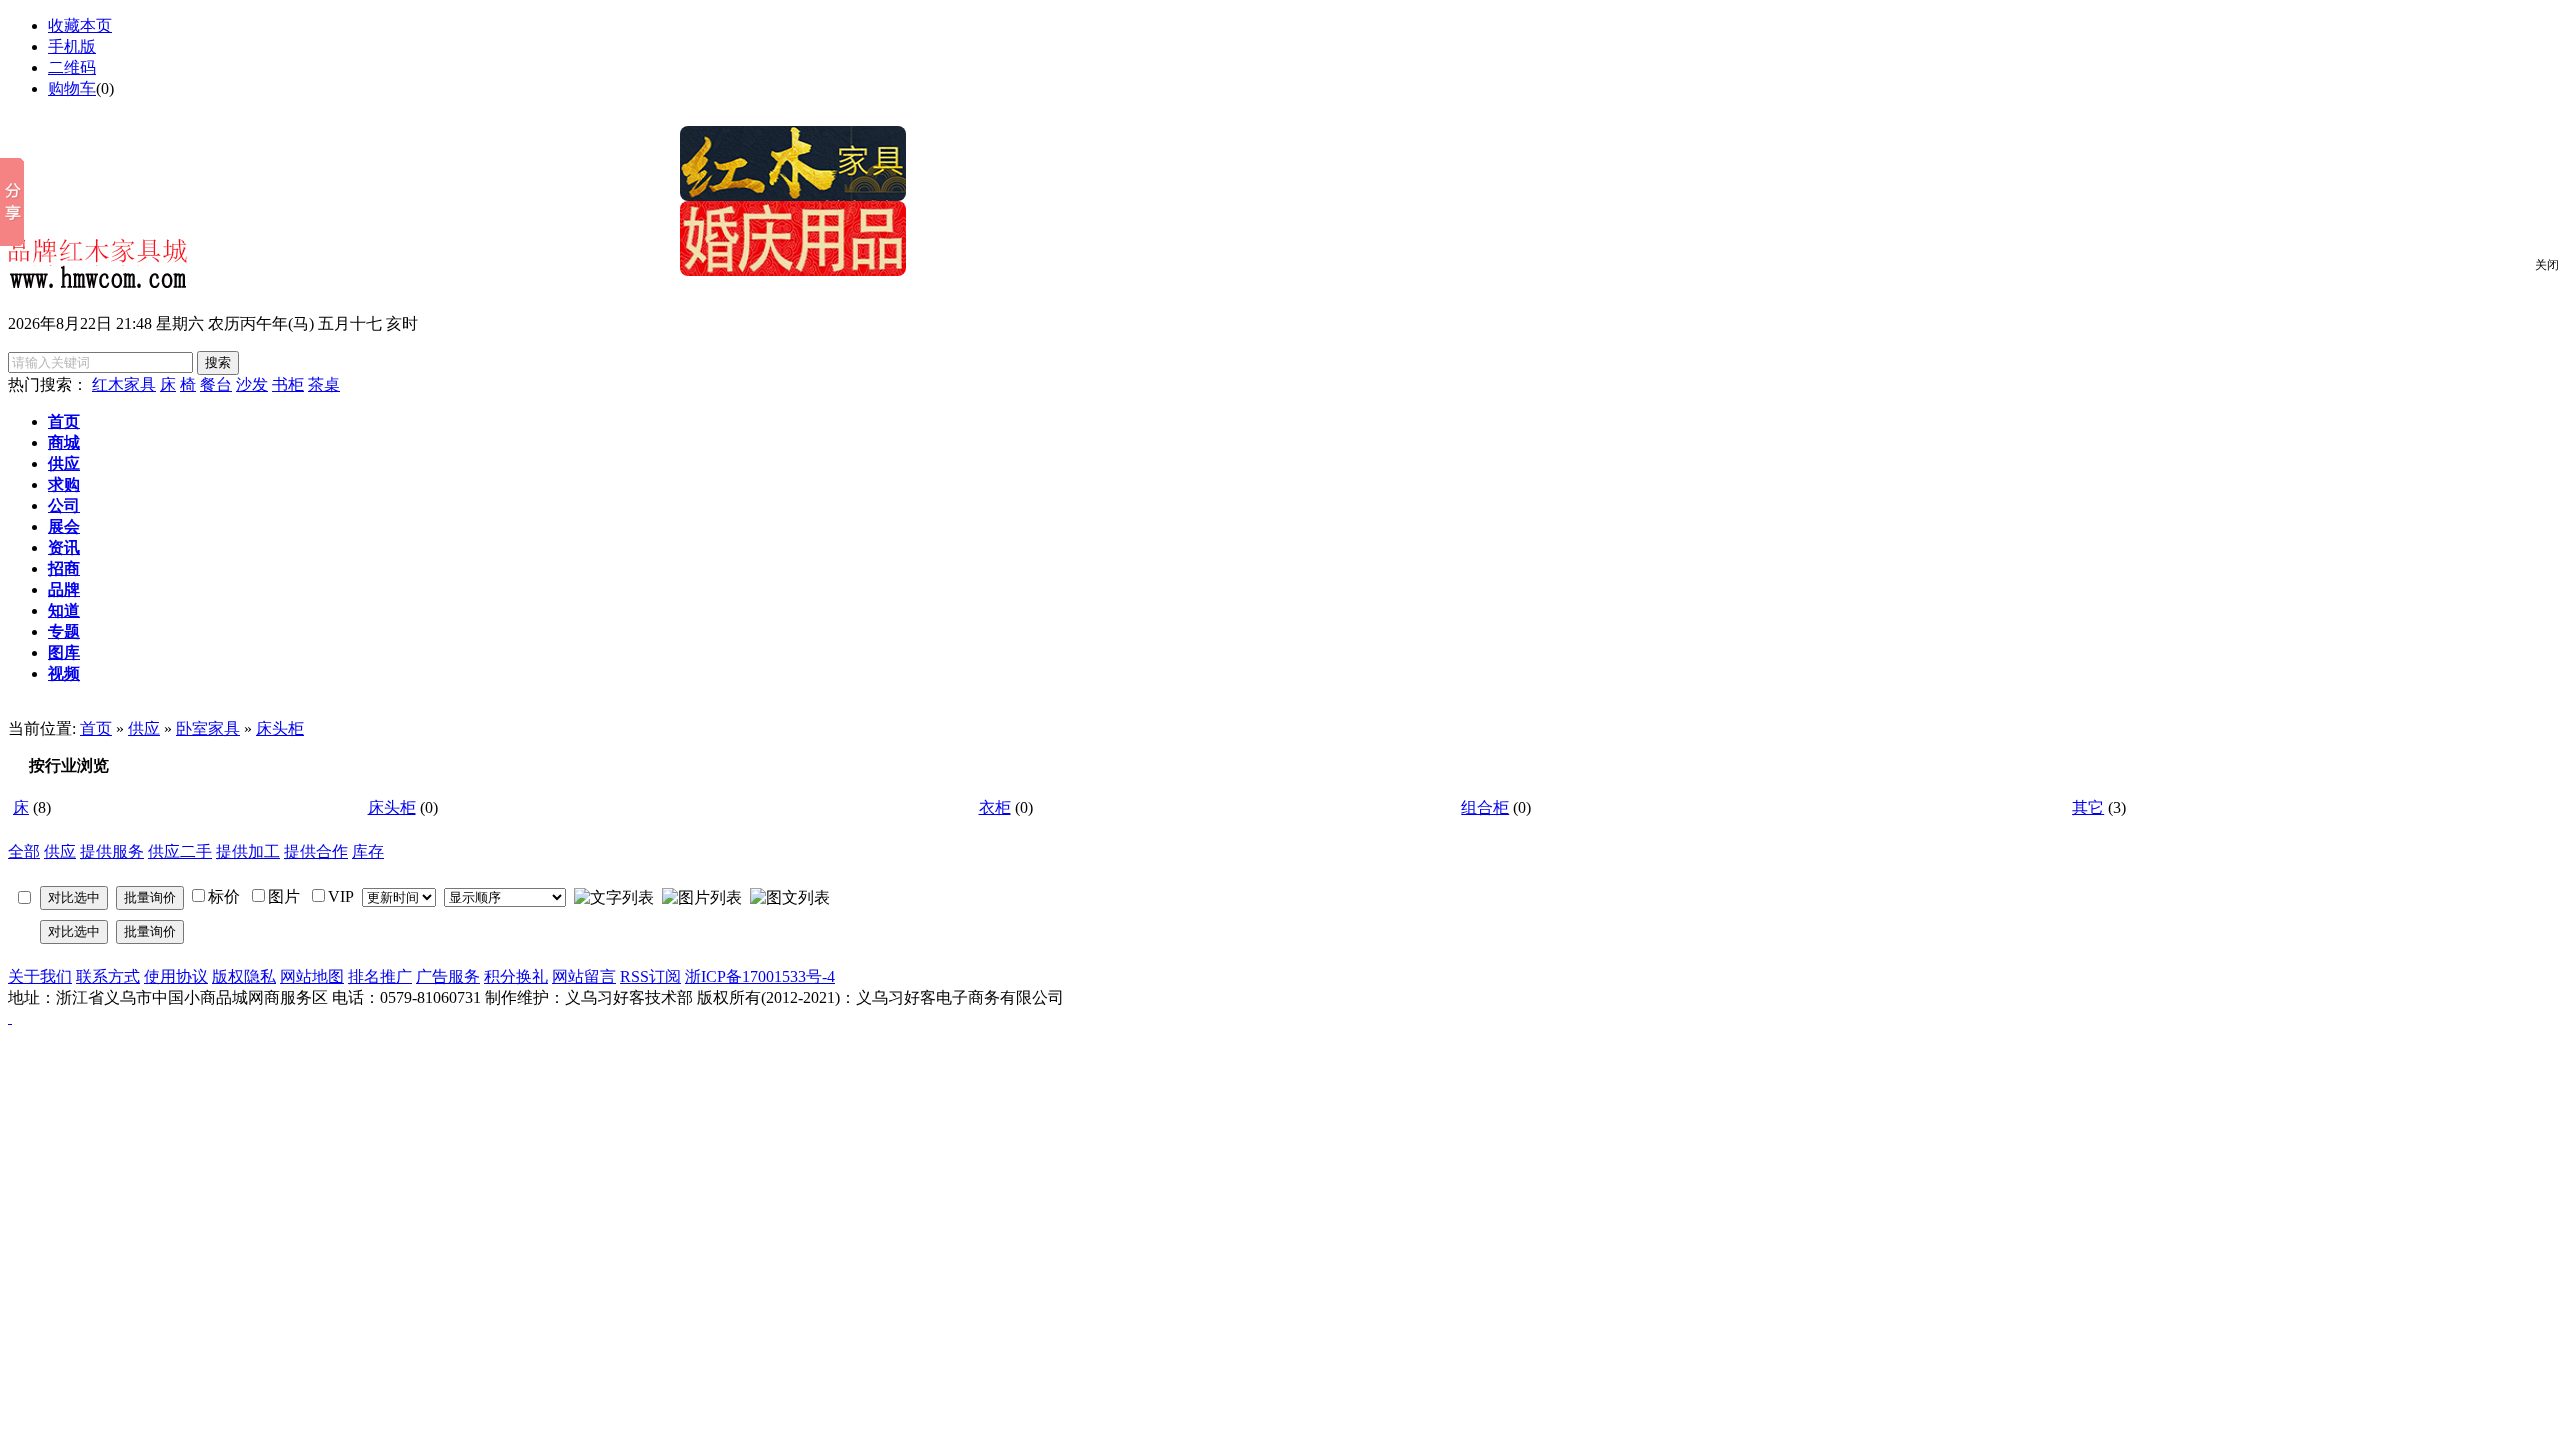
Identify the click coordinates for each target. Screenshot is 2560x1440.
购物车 (72, 88)
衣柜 (995, 807)
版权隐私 (244, 976)
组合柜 (1485, 807)
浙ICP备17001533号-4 (760, 976)
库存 (368, 851)
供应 (144, 728)
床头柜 (280, 728)
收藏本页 (80, 25)
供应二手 (180, 851)
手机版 (72, 46)
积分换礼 (516, 976)
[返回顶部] (10, 1017)
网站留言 (584, 976)
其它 (2088, 807)
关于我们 (40, 976)
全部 (24, 851)
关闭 (2547, 265)
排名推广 (380, 976)
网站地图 (312, 976)
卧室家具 (208, 728)
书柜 (288, 384)
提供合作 (316, 851)
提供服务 (112, 851)
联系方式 (108, 976)
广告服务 (448, 976)
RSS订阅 (650, 976)
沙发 (252, 384)
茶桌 (324, 384)
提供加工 (248, 851)
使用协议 (176, 976)
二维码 (72, 67)
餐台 (216, 384)
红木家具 (124, 384)
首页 (96, 728)
